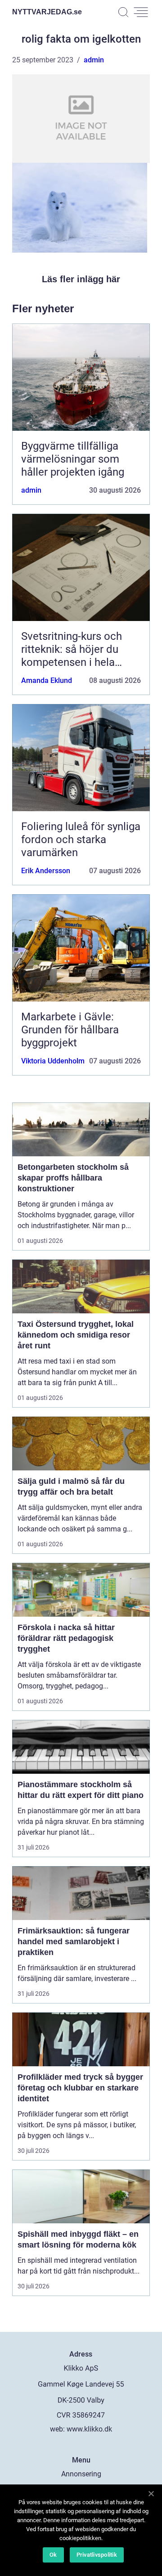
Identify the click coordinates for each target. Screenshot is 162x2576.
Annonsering (81, 2474)
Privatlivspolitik (97, 2555)
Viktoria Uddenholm (53, 1061)
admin (94, 60)
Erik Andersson (46, 871)
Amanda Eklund (47, 680)
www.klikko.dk (89, 2429)
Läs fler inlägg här (81, 279)
